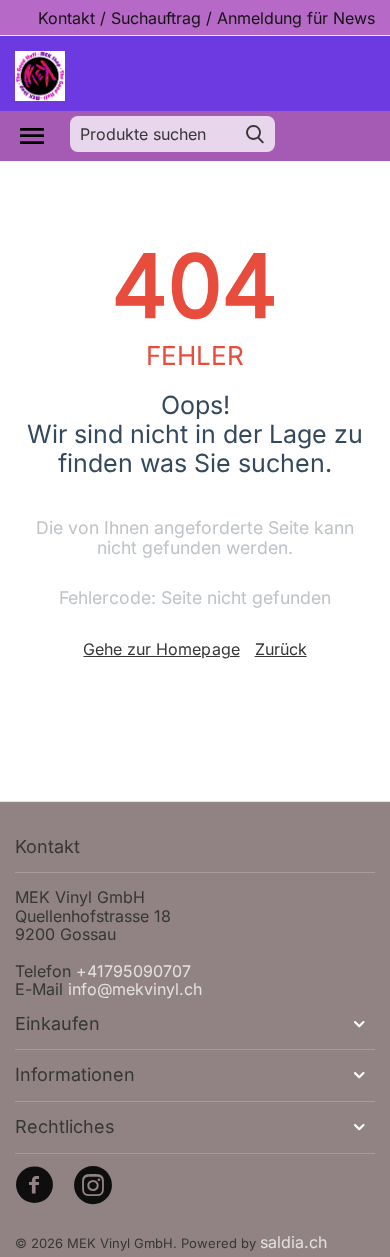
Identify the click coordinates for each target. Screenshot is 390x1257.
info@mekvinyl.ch (135, 989)
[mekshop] (40, 75)
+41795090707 (133, 971)
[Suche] (255, 134)
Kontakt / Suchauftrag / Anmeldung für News (206, 18)
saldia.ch (293, 1242)
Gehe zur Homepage (161, 649)
